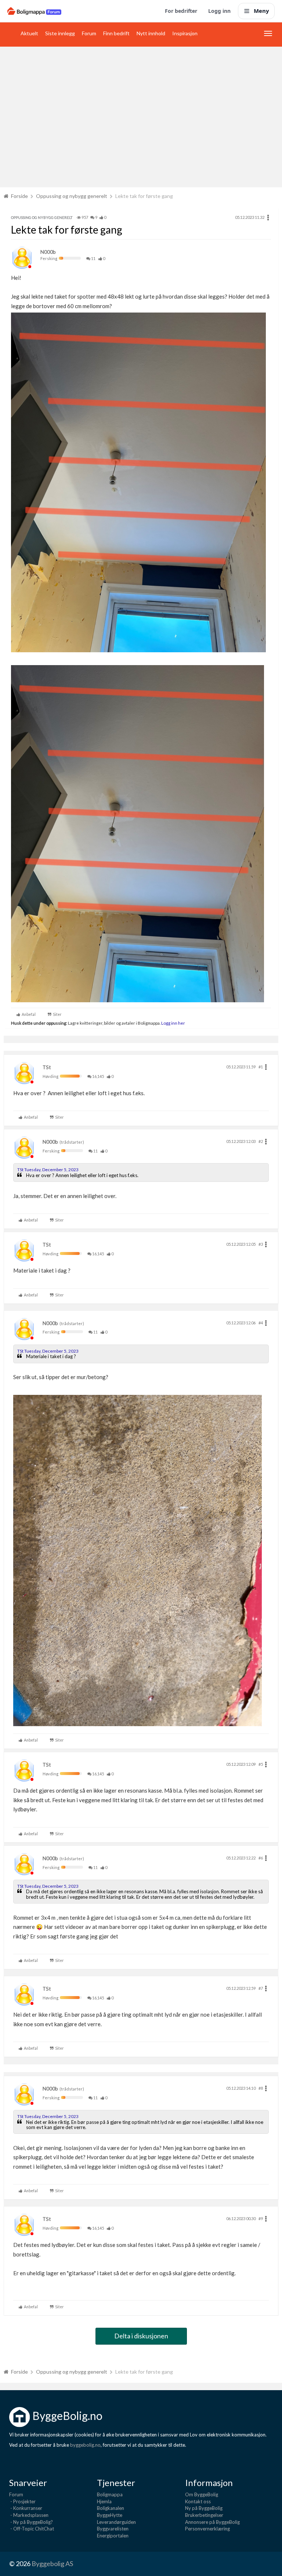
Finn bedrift (116, 33)
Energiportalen (113, 2536)
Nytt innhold (151, 33)
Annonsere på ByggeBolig (212, 2522)
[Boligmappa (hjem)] (34, 11)
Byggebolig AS (52, 2564)
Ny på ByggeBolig (204, 2508)
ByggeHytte (110, 2515)
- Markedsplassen (29, 2515)
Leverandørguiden (116, 2522)
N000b (48, 252)
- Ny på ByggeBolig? (31, 2522)
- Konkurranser (26, 2508)
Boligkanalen (111, 2508)
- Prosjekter (22, 2501)
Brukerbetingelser (204, 2515)
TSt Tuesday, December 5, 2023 (48, 1170)
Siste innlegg (60, 33)
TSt (47, 1067)
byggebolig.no (85, 2445)
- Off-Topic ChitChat (32, 2529)
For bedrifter (181, 11)
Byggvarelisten (113, 2529)
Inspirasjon (185, 33)
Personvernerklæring (207, 2529)
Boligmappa (110, 2494)
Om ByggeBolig (202, 2494)
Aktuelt (29, 33)
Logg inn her (173, 1023)
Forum (89, 33)
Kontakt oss (198, 2501)
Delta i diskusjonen (141, 2336)
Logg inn (219, 11)
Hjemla (104, 2501)
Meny (261, 11)
